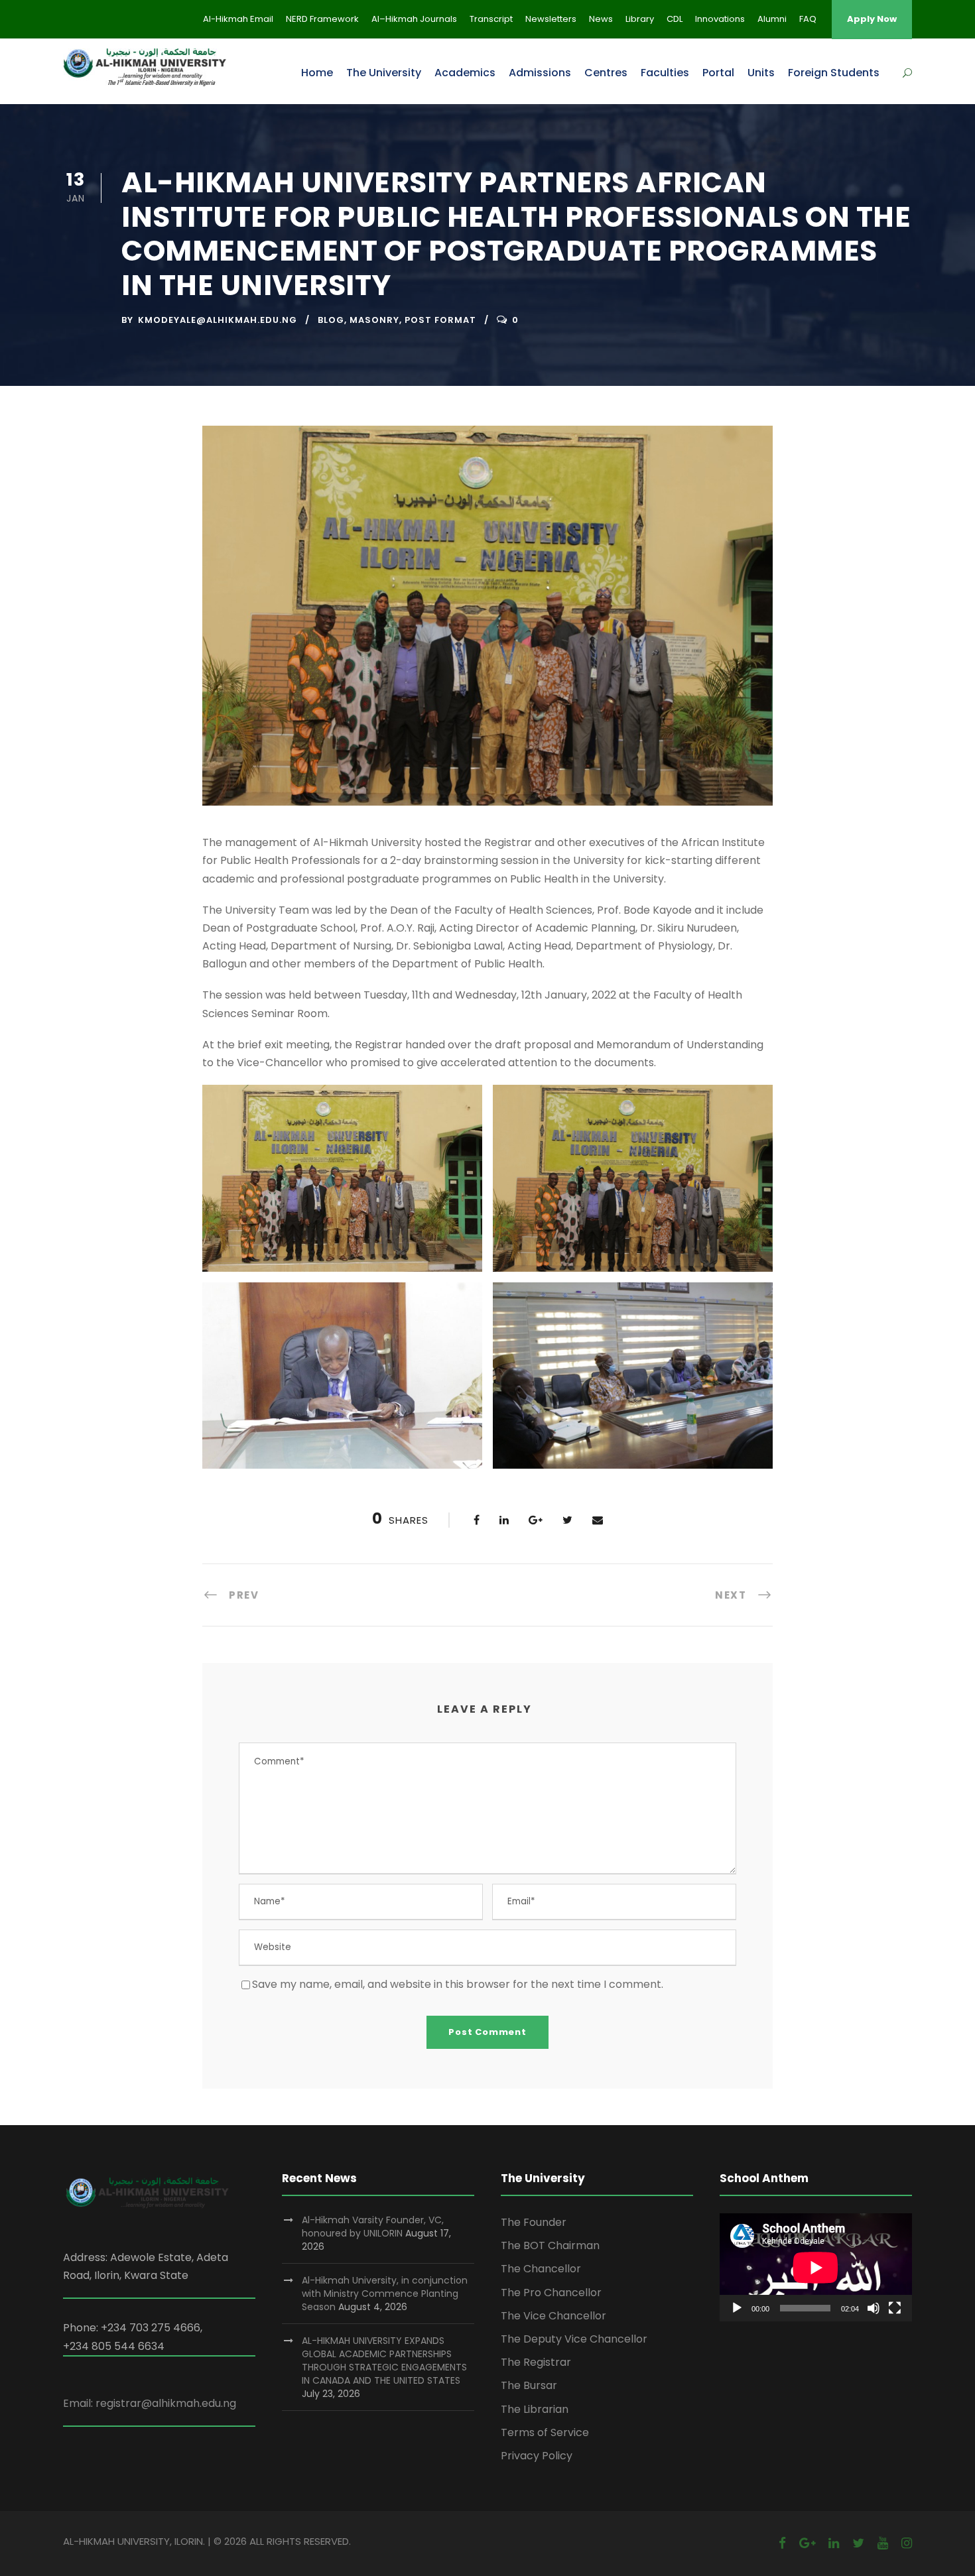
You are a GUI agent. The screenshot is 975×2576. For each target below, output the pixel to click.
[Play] (737, 2308)
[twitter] (858, 2543)
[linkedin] (834, 2543)
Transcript (491, 19)
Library (640, 19)
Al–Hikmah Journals (414, 19)
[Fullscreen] (895, 2308)
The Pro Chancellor (551, 2293)
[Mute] (874, 2308)
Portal (718, 73)
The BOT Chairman (550, 2245)
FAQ (808, 19)
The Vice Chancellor (553, 2316)
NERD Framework (322, 19)
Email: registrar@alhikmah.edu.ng (150, 2403)
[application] (816, 2267)
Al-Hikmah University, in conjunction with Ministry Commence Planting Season (385, 2294)
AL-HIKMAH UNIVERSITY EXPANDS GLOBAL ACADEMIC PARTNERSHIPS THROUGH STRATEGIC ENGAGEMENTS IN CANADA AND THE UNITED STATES (384, 2361)
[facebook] (782, 2543)
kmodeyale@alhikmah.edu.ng (218, 320)
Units (761, 73)
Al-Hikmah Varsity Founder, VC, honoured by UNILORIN (373, 2227)
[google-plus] (807, 2543)
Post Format (440, 320)
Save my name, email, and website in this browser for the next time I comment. (458, 1984)
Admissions (540, 73)
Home (317, 73)
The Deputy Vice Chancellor (574, 2339)
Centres (606, 73)
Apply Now (872, 19)
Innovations (720, 19)
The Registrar (536, 2362)
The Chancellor (541, 2269)
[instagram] (907, 2543)
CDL (675, 19)
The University (384, 73)
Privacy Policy (537, 2456)
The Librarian (535, 2409)
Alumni (772, 19)
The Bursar (529, 2385)
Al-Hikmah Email (238, 19)
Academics (465, 73)
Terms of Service (545, 2432)
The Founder (534, 2222)
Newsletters (551, 19)
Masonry (374, 320)
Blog (331, 320)
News (601, 19)
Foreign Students (834, 73)
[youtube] (883, 2543)
